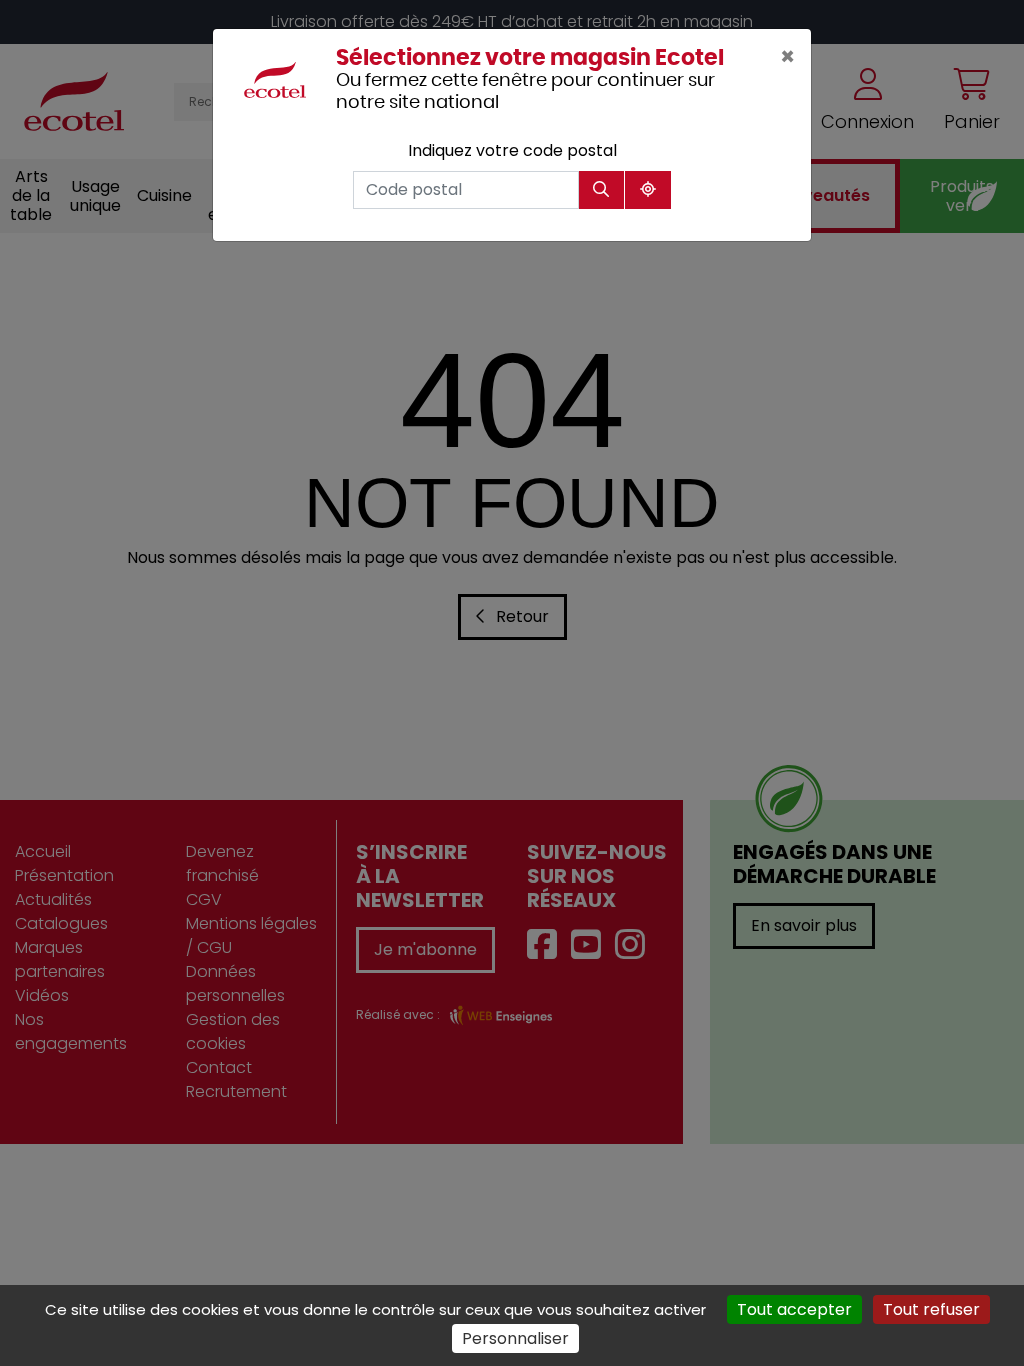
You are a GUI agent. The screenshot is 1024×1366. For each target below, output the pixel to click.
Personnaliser (515, 1338)
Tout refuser (931, 1309)
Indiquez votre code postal (512, 150)
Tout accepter (794, 1309)
